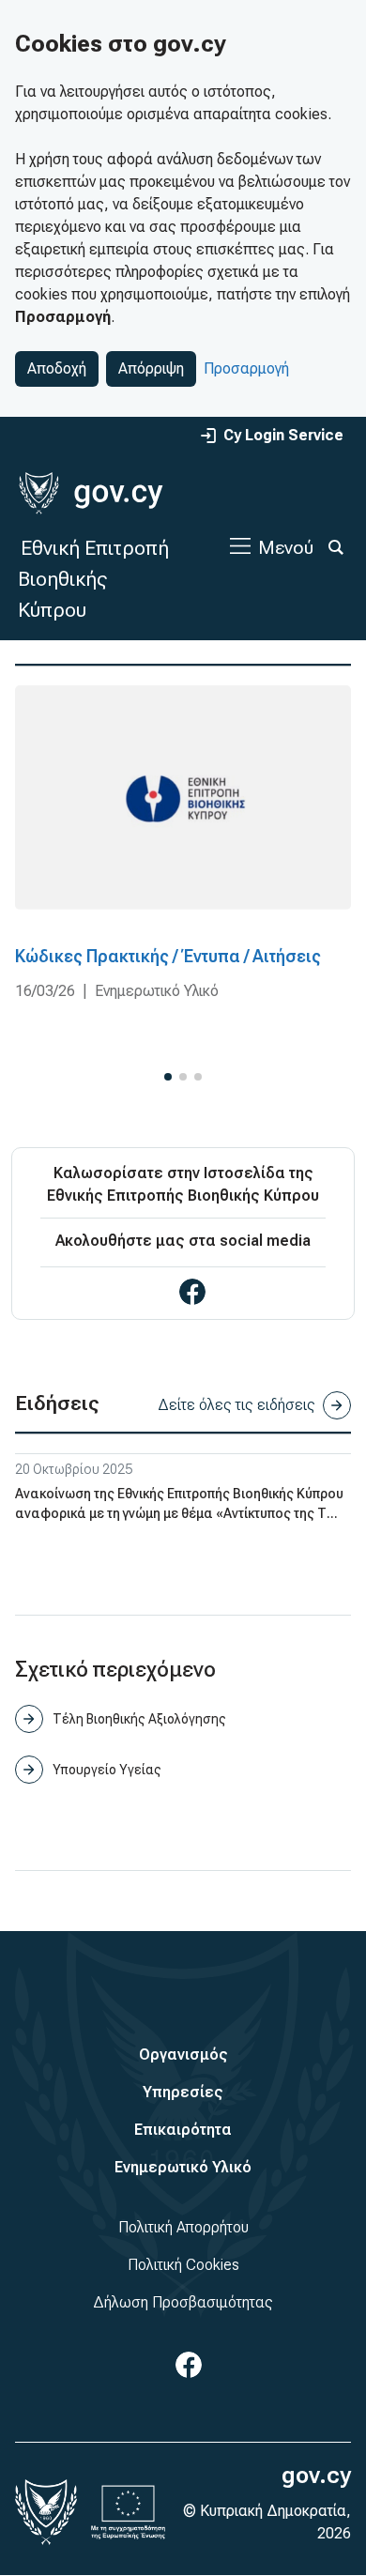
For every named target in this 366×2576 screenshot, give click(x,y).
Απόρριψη (151, 368)
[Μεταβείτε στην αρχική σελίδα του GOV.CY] (91, 493)
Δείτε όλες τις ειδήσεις (236, 1405)
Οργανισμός (183, 2055)
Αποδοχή (57, 368)
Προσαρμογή (246, 368)
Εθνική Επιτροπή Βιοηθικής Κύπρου (93, 579)
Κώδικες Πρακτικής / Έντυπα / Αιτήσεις (168, 956)
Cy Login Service (283, 435)
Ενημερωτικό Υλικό (183, 2167)
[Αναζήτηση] (336, 547)
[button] (168, 1077)
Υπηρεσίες (183, 2092)
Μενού (286, 547)
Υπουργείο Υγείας (107, 1770)
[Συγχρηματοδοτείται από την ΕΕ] (129, 2512)
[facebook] (192, 1292)
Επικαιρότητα (183, 2130)
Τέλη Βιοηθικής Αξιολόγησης (139, 1719)
